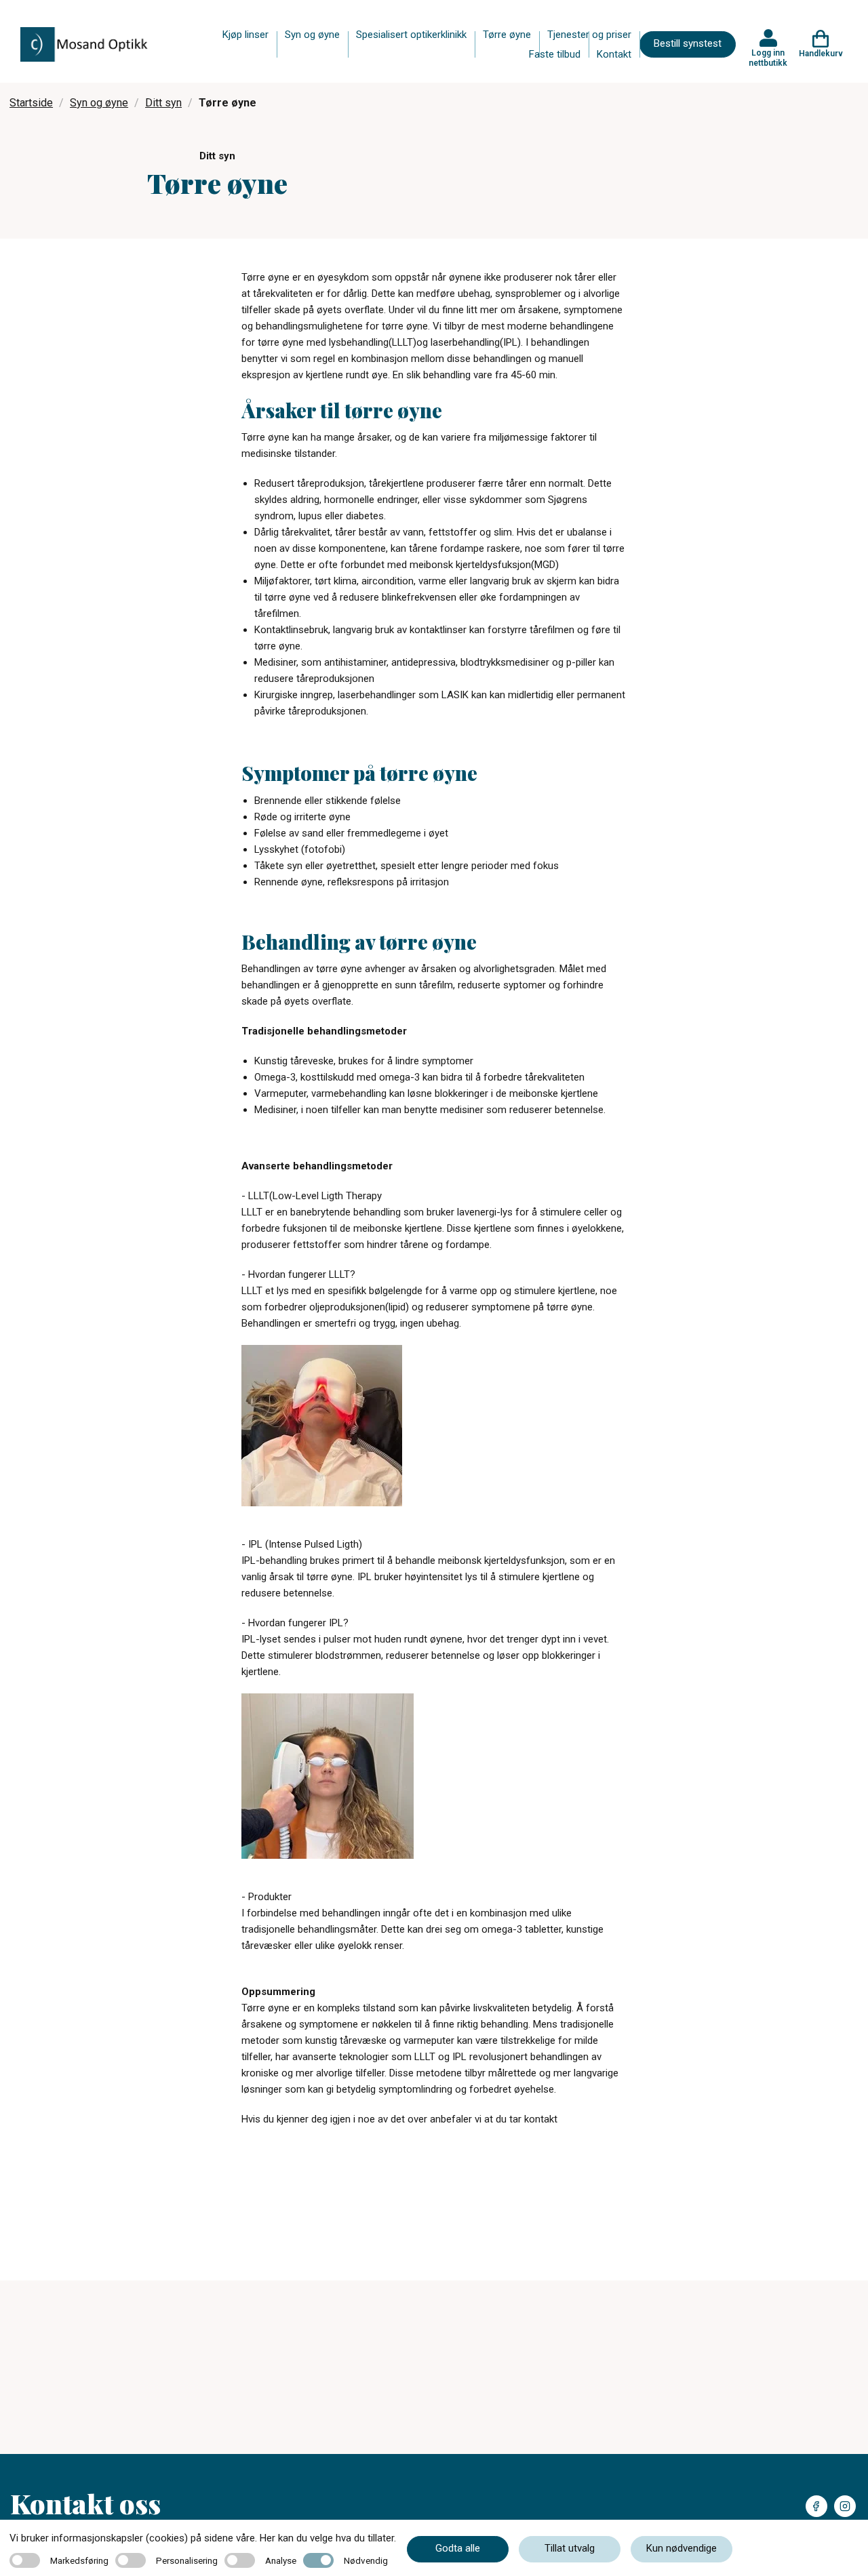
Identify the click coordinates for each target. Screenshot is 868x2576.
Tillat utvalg (570, 2548)
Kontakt (614, 54)
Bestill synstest (688, 43)
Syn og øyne (312, 35)
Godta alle (458, 2548)
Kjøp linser (245, 35)
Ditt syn (163, 103)
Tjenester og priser (589, 35)
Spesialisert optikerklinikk (411, 35)
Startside (31, 103)
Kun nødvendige (682, 2548)
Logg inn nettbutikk (768, 58)
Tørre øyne (507, 35)
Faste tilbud (555, 54)
